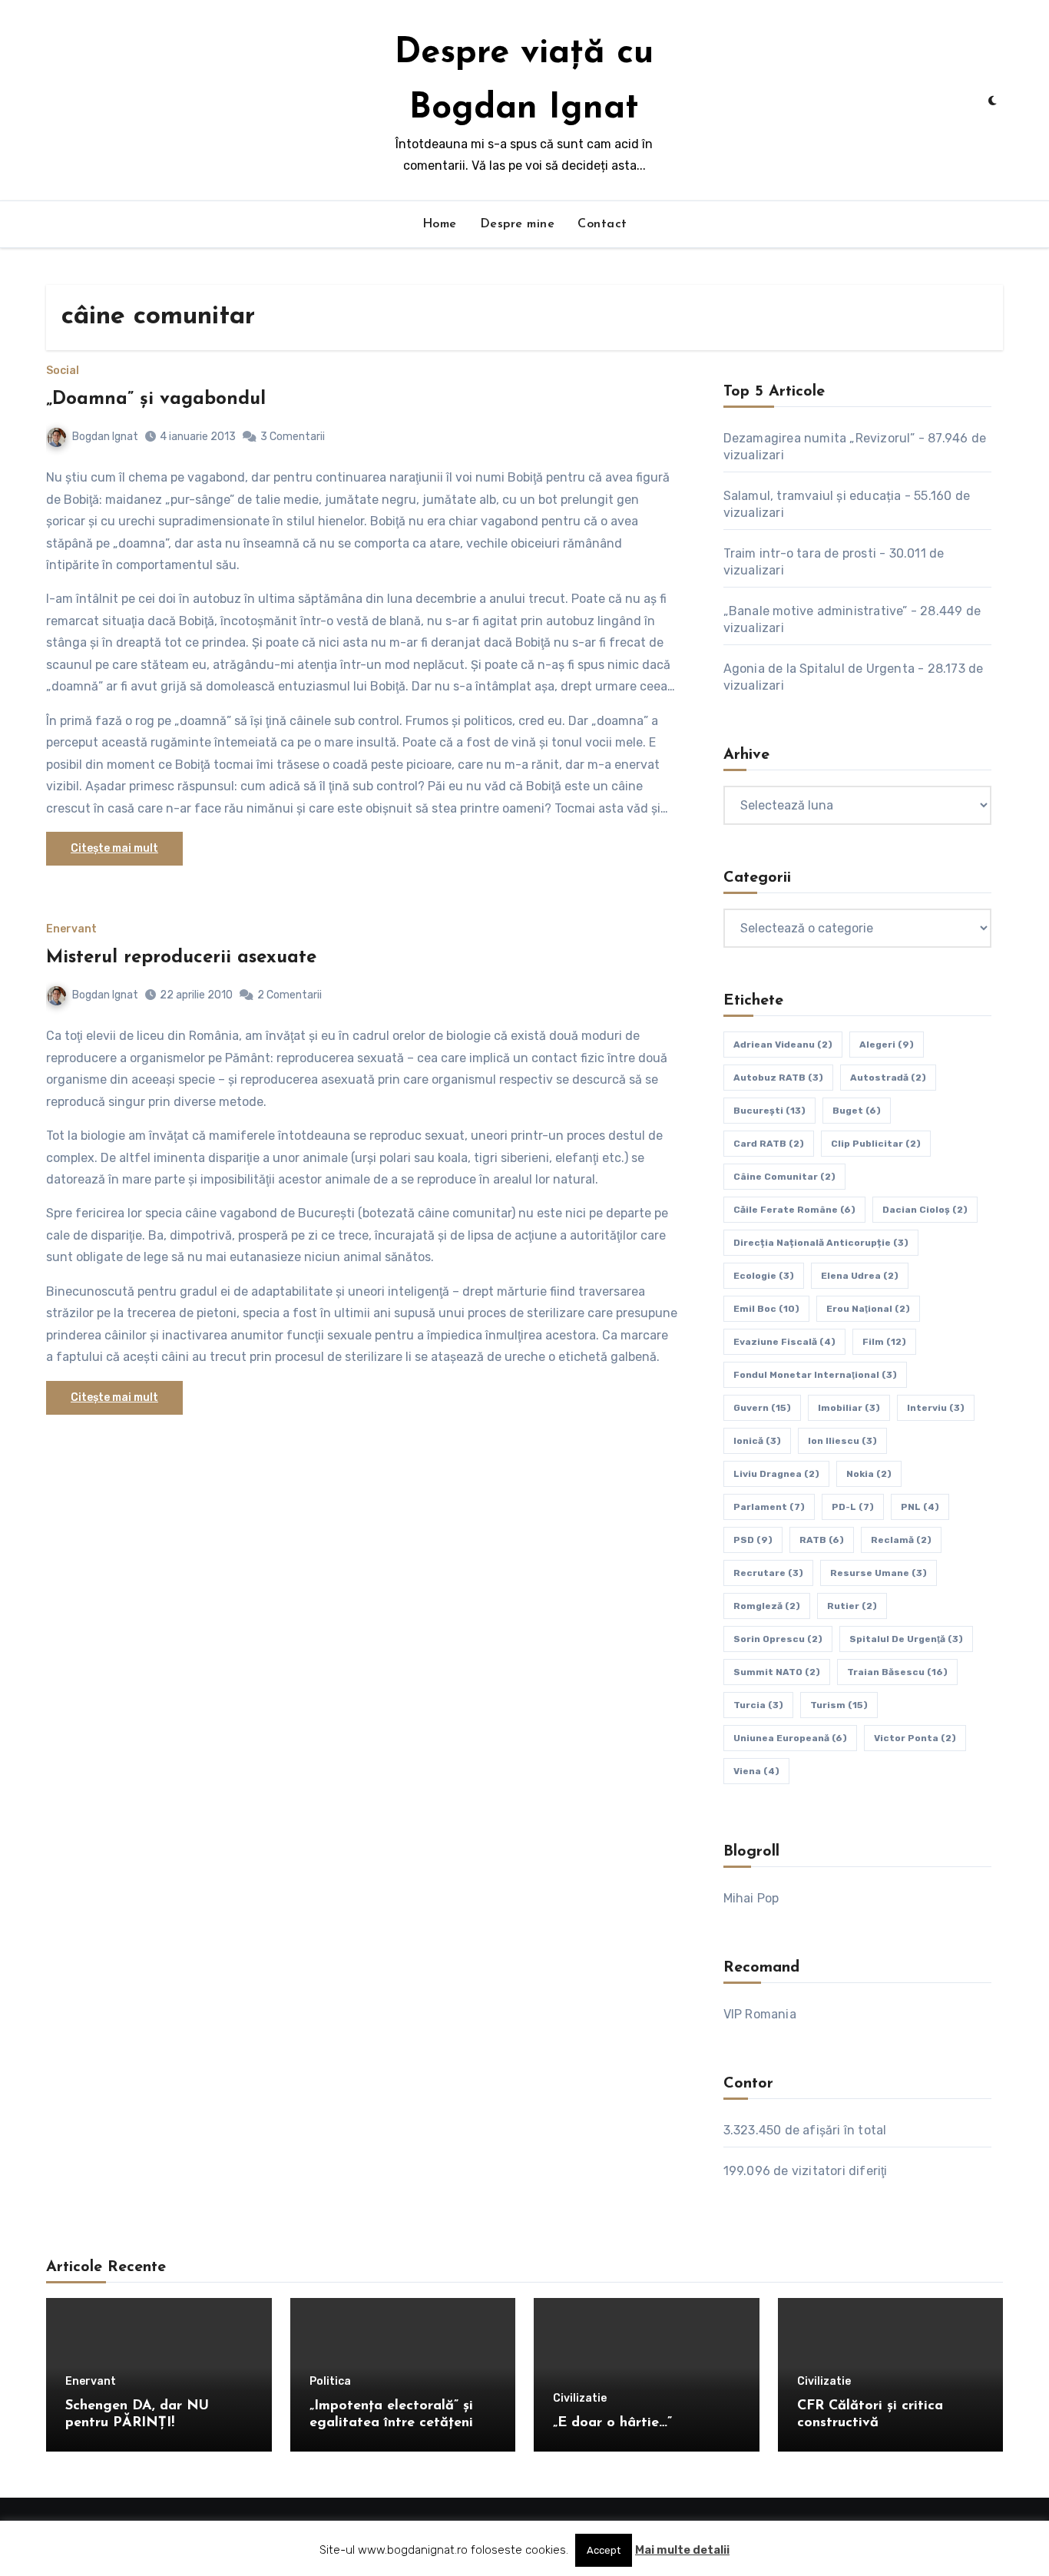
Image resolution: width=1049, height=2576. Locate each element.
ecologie (764, 1276)
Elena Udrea (860, 1276)
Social (63, 371)
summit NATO (777, 1672)
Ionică (757, 1441)
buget (857, 1111)
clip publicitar (876, 1144)
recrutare (768, 1573)
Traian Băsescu (897, 1672)
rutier (852, 1606)
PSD (753, 1540)
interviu (936, 1408)
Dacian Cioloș (925, 1210)
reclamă (901, 1540)
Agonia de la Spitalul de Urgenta (819, 669)
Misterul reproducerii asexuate (181, 958)
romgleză (767, 1606)
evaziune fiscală (784, 1342)
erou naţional (868, 1309)
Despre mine (518, 224)
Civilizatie (580, 2399)
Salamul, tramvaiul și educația (812, 496)
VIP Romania (760, 2014)
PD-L (853, 1507)
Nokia (869, 1474)
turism (839, 1705)
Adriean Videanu (783, 1045)
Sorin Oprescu (778, 1639)
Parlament (769, 1507)
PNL (920, 1507)
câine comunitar (784, 1177)
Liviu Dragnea (776, 1474)
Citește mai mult (114, 848)
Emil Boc (766, 1309)
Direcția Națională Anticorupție (821, 1243)
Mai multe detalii (682, 2550)
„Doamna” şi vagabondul (156, 399)
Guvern (762, 1408)
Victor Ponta (915, 1738)
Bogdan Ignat (105, 437)
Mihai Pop (751, 1898)
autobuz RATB (778, 1078)
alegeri (887, 1045)
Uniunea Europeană (790, 1738)
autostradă (888, 1078)
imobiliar (849, 1408)
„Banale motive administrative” (816, 611)
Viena (756, 1771)
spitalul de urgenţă (906, 1639)
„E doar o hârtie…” (612, 2423)
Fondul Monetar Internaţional (815, 1375)
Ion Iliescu (842, 1441)
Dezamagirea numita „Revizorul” (819, 438)
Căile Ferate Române (794, 1210)
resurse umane (879, 1573)
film (884, 1342)
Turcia (758, 1705)
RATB (822, 1540)
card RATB (769, 1144)
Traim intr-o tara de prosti (800, 553)
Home (440, 224)
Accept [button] (604, 2550)
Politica (330, 2382)
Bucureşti (769, 1111)
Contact (602, 224)
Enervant (71, 929)
